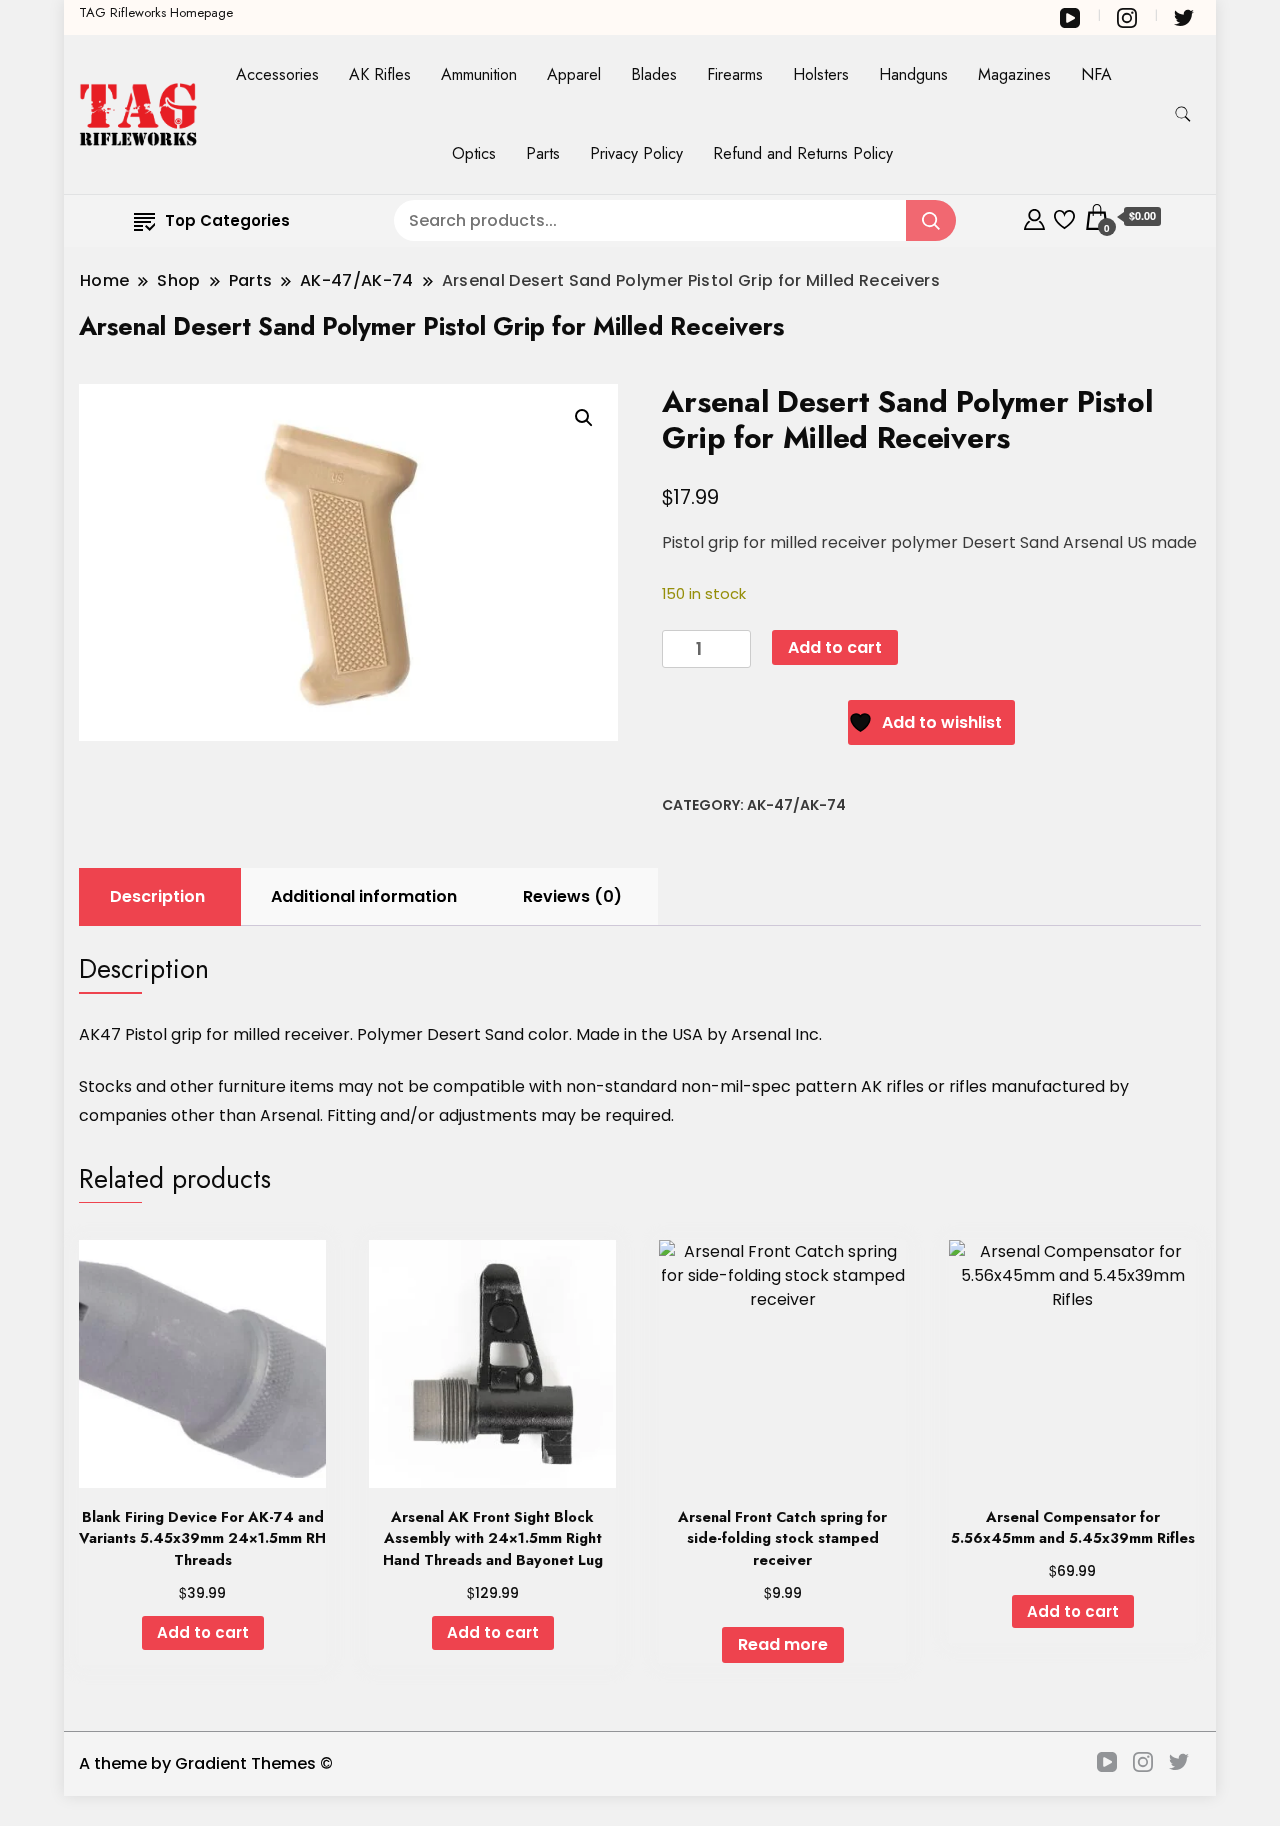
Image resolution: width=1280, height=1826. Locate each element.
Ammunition (479, 74)
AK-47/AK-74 (796, 805)
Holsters (821, 74)
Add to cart (835, 647)
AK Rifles (380, 74)
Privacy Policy (636, 153)
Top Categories (227, 220)
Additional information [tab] (364, 896)
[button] (584, 418)
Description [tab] (157, 896)
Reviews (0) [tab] (572, 896)
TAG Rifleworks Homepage (156, 12)
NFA (1096, 74)
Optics (474, 153)
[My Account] (1034, 216)
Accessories (277, 74)
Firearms (735, 74)
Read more (783, 1644)
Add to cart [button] (203, 1632)
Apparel (574, 74)
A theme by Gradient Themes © (206, 1763)
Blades (654, 74)
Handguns (913, 74)
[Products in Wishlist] (1064, 216)
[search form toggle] (1183, 114)
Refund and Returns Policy (803, 153)
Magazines (1014, 74)
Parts (543, 153)
